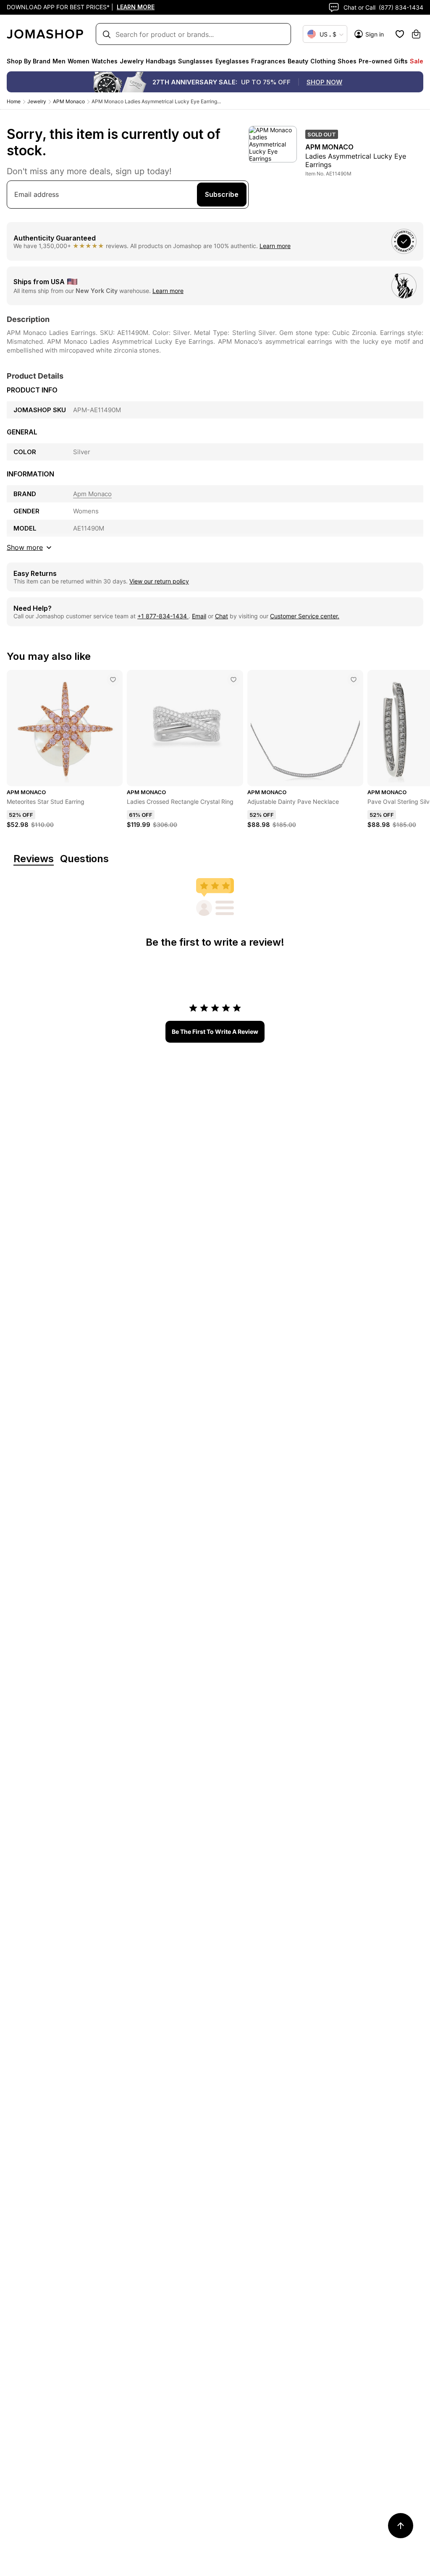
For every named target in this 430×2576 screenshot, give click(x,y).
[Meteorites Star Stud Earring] (113, 680)
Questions (84, 859)
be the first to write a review (215, 1032)
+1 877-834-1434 (163, 616)
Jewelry (37, 101)
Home (14, 101)
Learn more (275, 246)
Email (199, 616)
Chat (222, 616)
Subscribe (222, 194)
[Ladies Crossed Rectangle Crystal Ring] (233, 680)
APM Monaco (69, 101)
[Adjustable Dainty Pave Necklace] (354, 680)
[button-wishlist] (400, 34)
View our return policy (159, 581)
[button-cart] (416, 34)
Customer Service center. (305, 616)
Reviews (34, 859)
